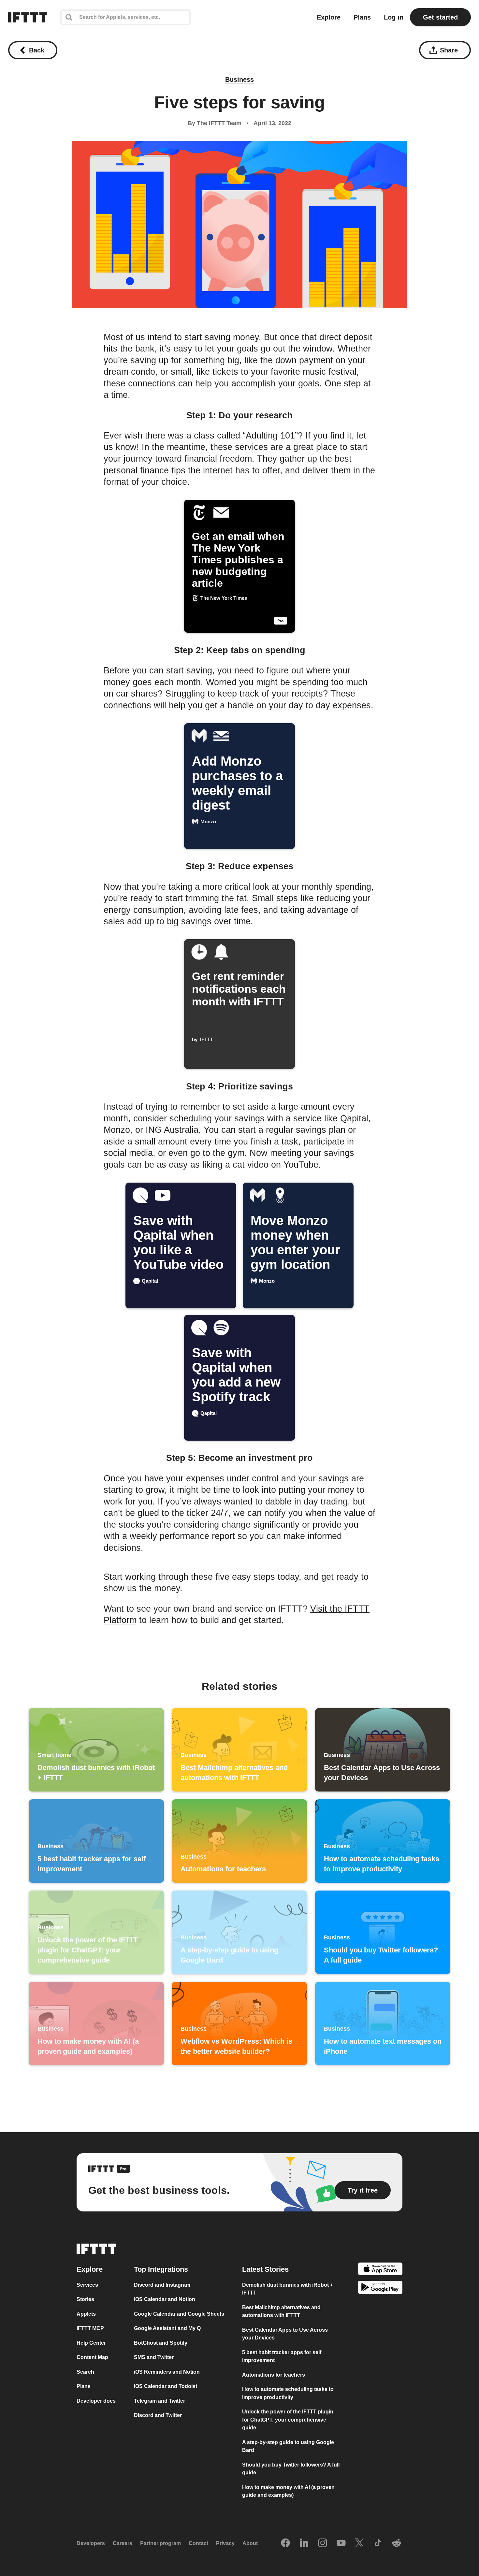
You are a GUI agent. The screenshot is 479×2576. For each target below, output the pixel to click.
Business (239, 79)
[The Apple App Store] (380, 2270)
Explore (329, 17)
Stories (85, 2299)
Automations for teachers (274, 2375)
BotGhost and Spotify (161, 2343)
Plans (362, 17)
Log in (394, 17)
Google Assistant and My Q (167, 2328)
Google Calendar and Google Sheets (179, 2314)
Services (87, 2285)
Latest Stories (265, 2269)
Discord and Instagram (162, 2285)
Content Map (92, 2357)
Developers (91, 2543)
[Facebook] (285, 2543)
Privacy (225, 2543)
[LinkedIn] (304, 2543)
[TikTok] (378, 2543)
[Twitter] (359, 2543)
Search (85, 2372)
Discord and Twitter (158, 2415)
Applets (86, 2314)
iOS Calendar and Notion (165, 2299)
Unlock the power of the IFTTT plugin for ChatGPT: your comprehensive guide (288, 2420)
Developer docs (96, 2401)
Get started (440, 17)
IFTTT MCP (90, 2328)
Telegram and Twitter (160, 2401)
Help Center (91, 2343)
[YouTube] (341, 2543)
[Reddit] (397, 2543)
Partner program (160, 2543)
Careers (123, 2543)
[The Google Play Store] (380, 2288)
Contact (198, 2543)
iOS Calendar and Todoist (166, 2386)
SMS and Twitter (154, 2357)
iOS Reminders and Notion (167, 2372)
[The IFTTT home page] (28, 17)
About (250, 2543)
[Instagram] (323, 2543)
